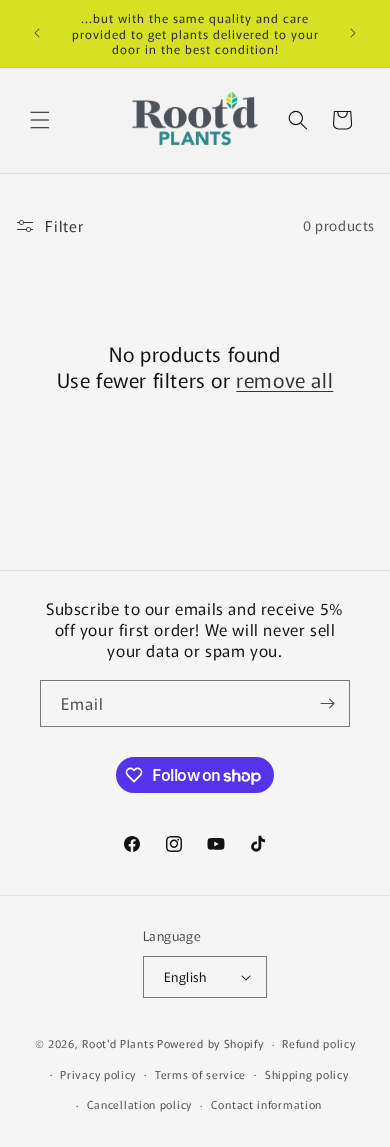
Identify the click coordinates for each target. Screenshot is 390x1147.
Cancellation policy (139, 1104)
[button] (40, 120)
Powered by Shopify (210, 1043)
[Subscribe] (327, 703)
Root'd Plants (118, 1043)
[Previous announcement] (37, 33)
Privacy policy (98, 1074)
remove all (284, 380)
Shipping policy (307, 1074)
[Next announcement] (353, 33)
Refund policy (318, 1043)
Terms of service (200, 1074)
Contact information (266, 1104)
